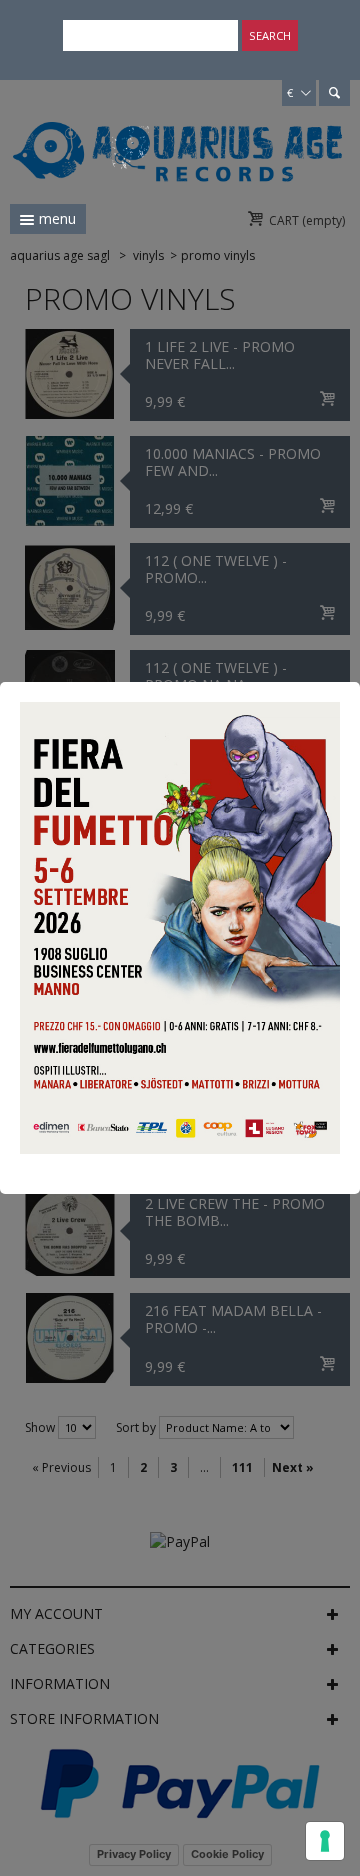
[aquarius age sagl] (177, 142)
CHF (295, 69)
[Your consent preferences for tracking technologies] (325, 1841)
